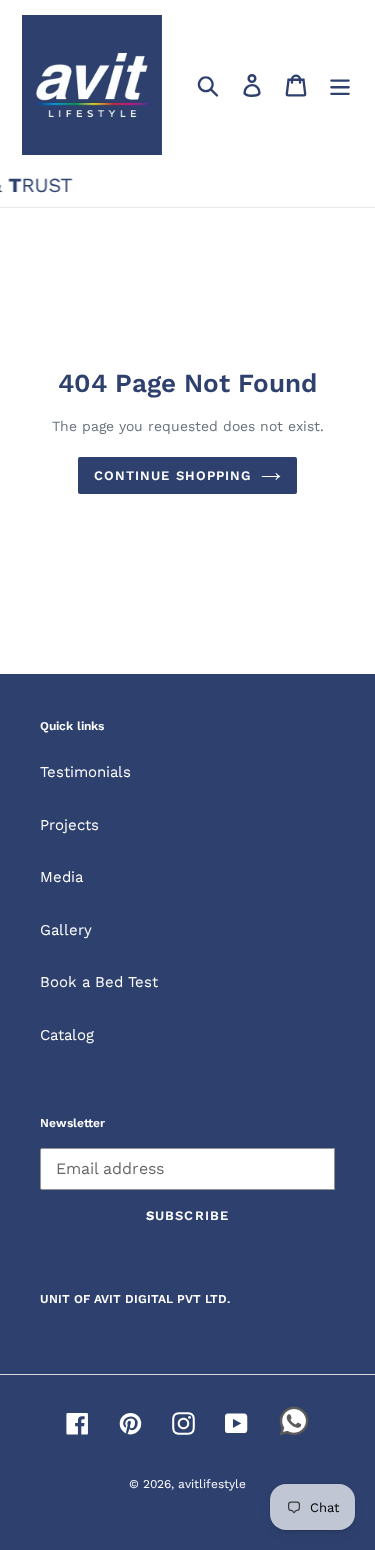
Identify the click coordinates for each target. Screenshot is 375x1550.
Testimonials (85, 772)
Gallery (66, 930)
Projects (69, 825)
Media (61, 877)
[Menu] (340, 85)
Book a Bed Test (99, 982)
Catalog (67, 1035)
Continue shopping (172, 475)
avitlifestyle (212, 1484)
